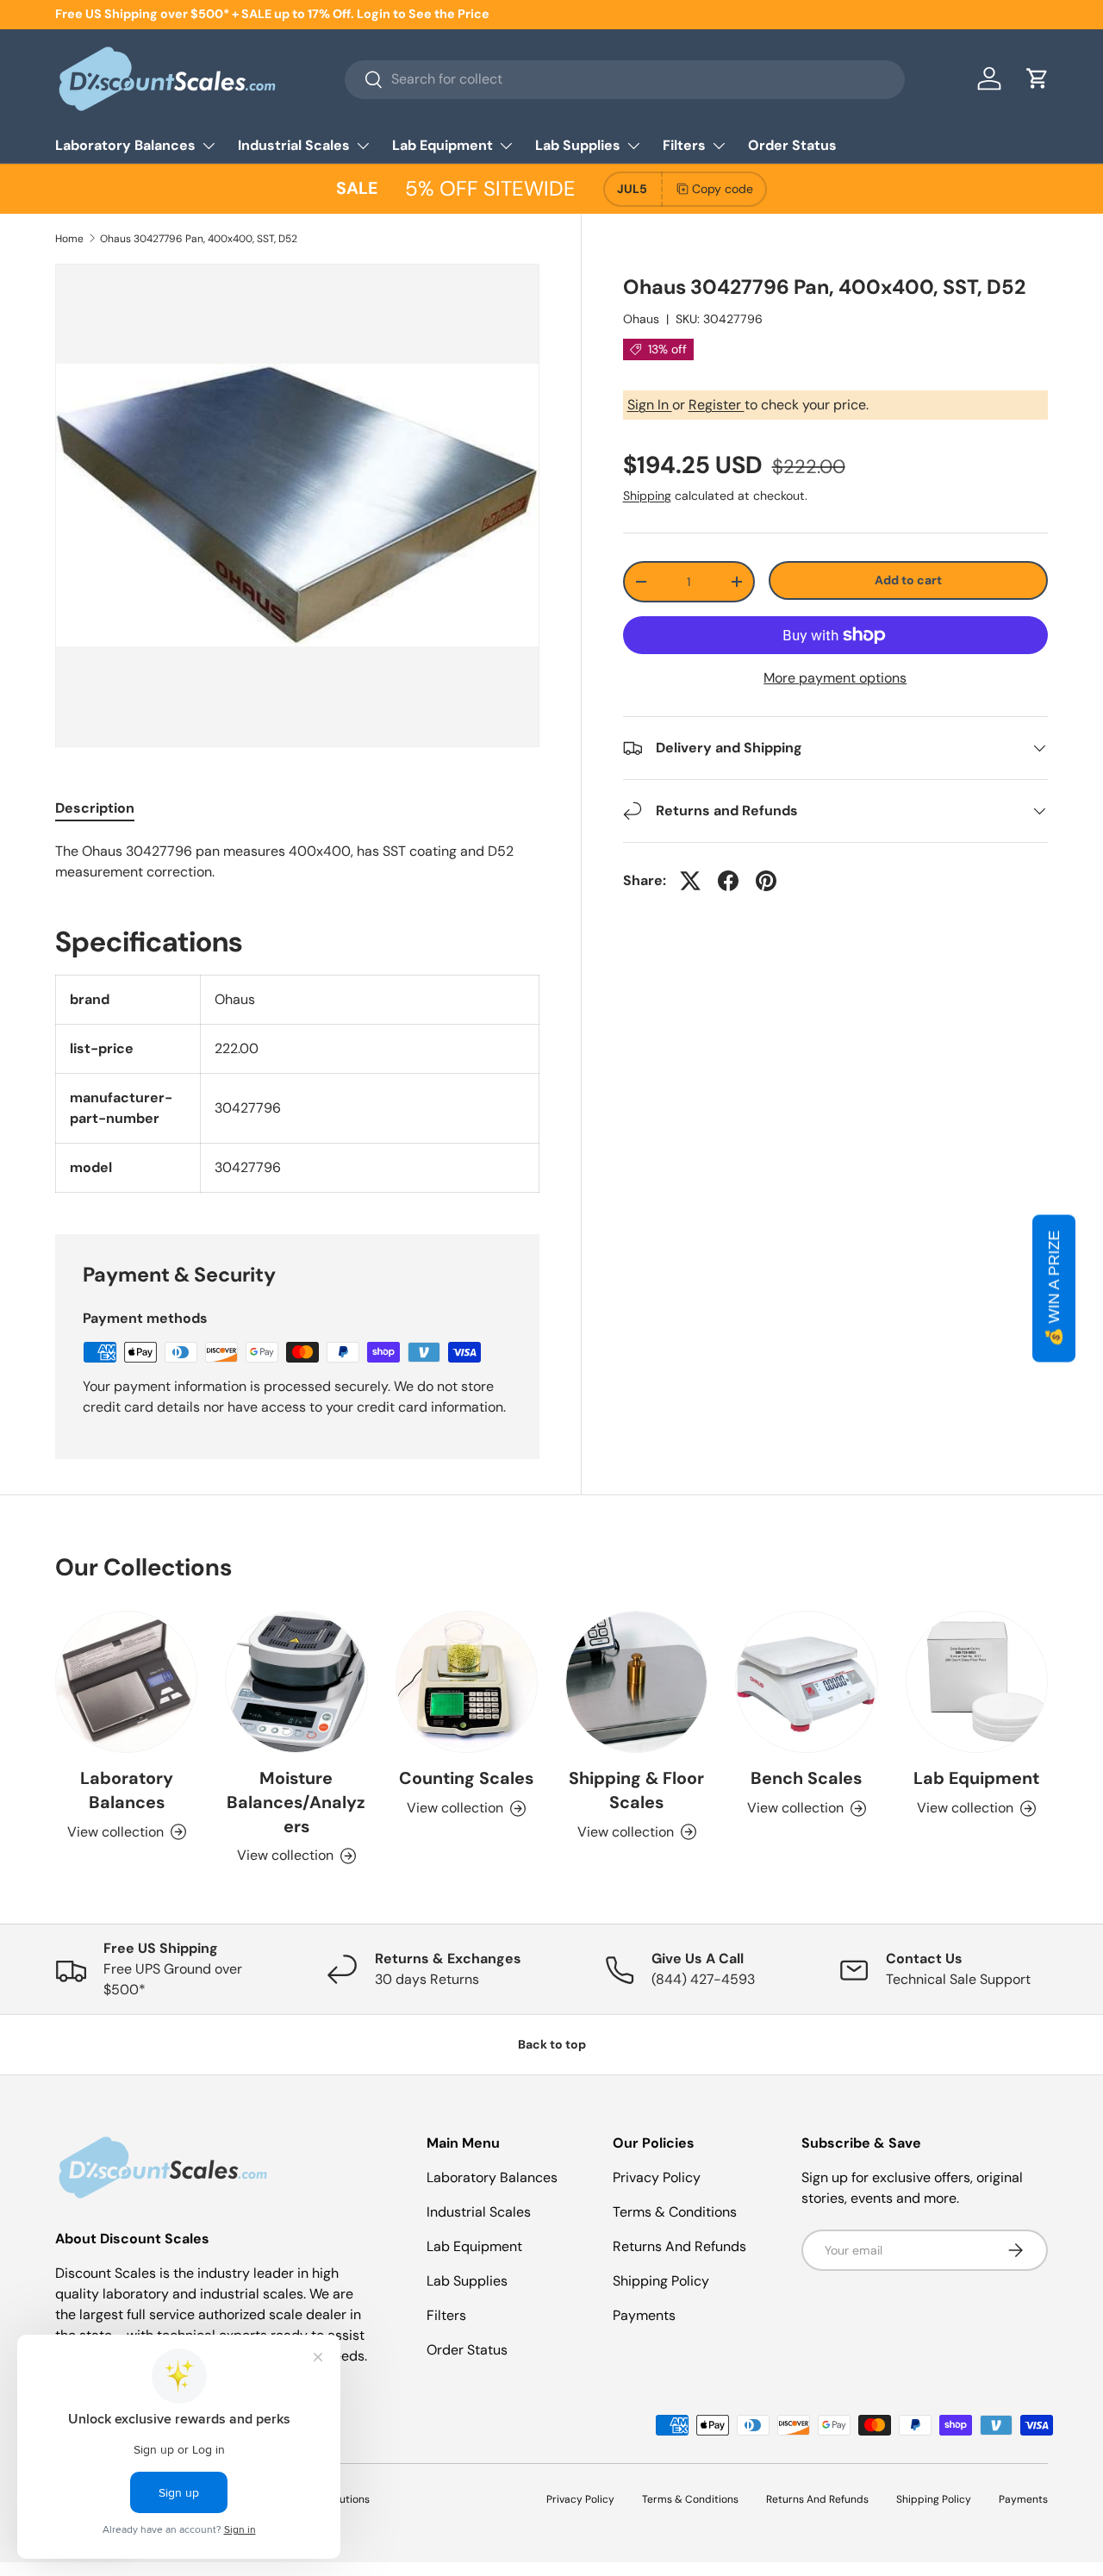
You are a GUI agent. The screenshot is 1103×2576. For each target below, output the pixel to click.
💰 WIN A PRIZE (1054, 1288)
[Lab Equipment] (977, 1682)
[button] (1038, 78)
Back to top (552, 2044)
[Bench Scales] (806, 1682)
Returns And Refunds (679, 2246)
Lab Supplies (578, 145)
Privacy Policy (657, 2177)
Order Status (792, 145)
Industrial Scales (294, 145)
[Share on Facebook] (728, 881)
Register (717, 405)
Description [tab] (95, 808)
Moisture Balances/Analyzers (296, 1802)
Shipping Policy (661, 2281)
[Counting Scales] (467, 1682)
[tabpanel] (297, 862)
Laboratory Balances (125, 145)
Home (69, 239)
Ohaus (641, 319)
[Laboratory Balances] (126, 1682)
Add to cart (908, 580)
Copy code (723, 189)
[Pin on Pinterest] (766, 881)
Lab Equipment (442, 145)
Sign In (650, 405)
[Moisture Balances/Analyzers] (296, 1682)
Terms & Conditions (675, 2212)
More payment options (835, 678)
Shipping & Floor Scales (636, 1790)
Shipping (647, 496)
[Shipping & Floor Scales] (636, 1682)
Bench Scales (806, 1778)
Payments (644, 2315)
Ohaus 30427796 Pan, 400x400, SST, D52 (199, 239)
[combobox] (625, 79)
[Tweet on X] (690, 881)
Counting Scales (466, 1778)
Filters (684, 145)
